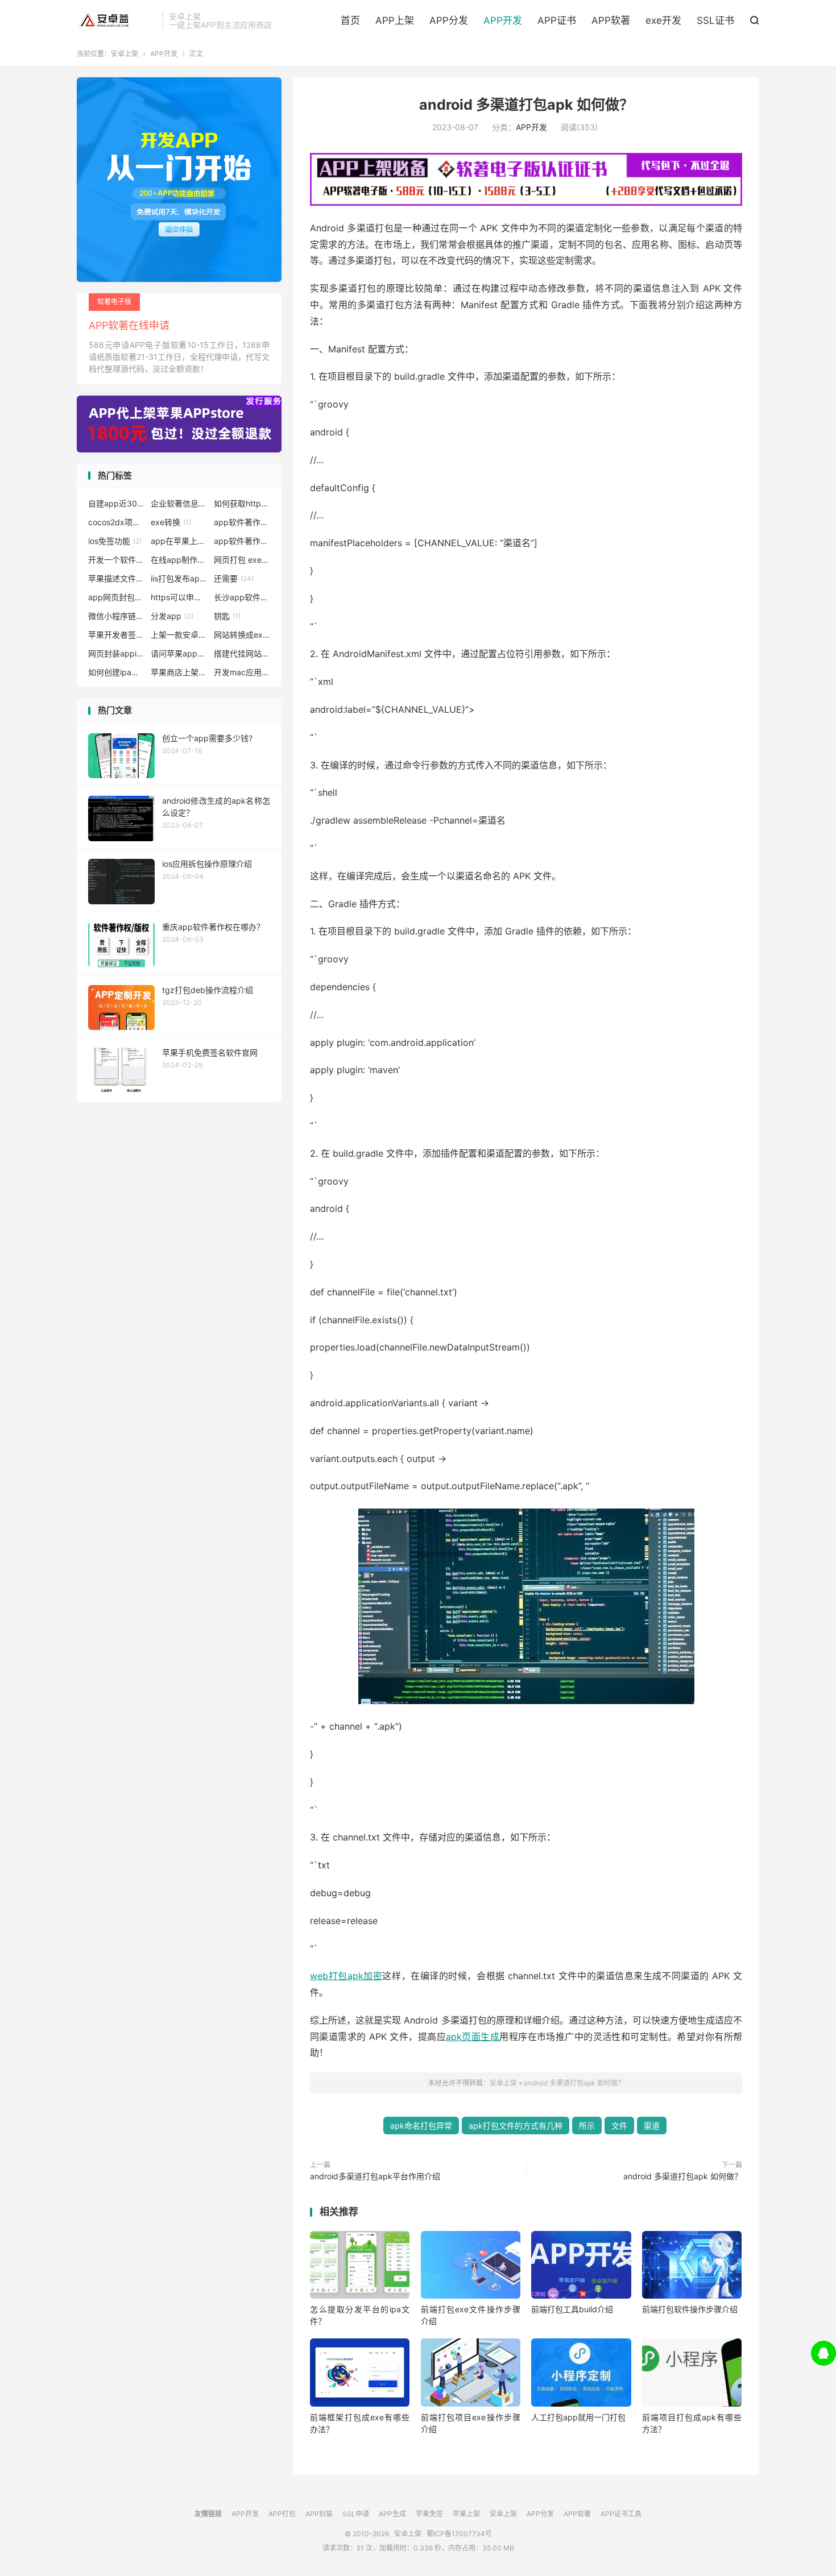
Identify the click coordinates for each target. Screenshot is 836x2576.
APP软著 (611, 20)
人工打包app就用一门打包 (578, 2417)
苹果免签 (429, 2514)
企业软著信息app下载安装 (179, 503)
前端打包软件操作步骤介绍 (690, 2309)
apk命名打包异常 (421, 2126)
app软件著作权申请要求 (242, 522)
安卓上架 (117, 20)
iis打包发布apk (179, 578)
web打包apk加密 (346, 1976)
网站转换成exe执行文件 (242, 635)
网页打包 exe (242, 560)
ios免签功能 (115, 541)
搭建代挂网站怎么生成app (242, 653)
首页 (350, 20)
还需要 (234, 578)
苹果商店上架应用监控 (179, 672)
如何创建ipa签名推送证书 (117, 672)
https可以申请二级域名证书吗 (179, 597)
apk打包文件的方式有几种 (516, 2126)
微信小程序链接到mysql (117, 616)
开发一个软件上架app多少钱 (117, 560)
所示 (587, 2126)
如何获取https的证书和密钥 (242, 503)
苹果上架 (466, 2514)
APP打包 (282, 2514)
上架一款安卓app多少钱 (179, 635)
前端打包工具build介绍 (572, 2309)
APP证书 (557, 20)
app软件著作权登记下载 (242, 541)
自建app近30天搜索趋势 (117, 503)
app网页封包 (117, 597)
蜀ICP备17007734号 (459, 2534)
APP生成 (392, 2514)
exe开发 (663, 20)
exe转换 (171, 522)
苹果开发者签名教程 (117, 635)
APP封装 (319, 2514)
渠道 (652, 2126)
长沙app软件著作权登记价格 (242, 597)
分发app (172, 616)
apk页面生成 (473, 2037)
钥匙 (227, 616)
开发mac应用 (242, 672)
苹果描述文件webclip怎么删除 (117, 578)
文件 (619, 2126)
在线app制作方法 (179, 560)
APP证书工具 (621, 2514)
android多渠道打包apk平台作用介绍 (375, 2176)
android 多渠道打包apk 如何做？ (526, 105)
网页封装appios (117, 653)
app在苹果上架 (179, 541)
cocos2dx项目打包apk (117, 522)
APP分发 (449, 20)
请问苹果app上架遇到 (179, 653)
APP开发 (503, 20)
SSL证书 (715, 20)
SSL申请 (356, 2514)
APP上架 (395, 20)
